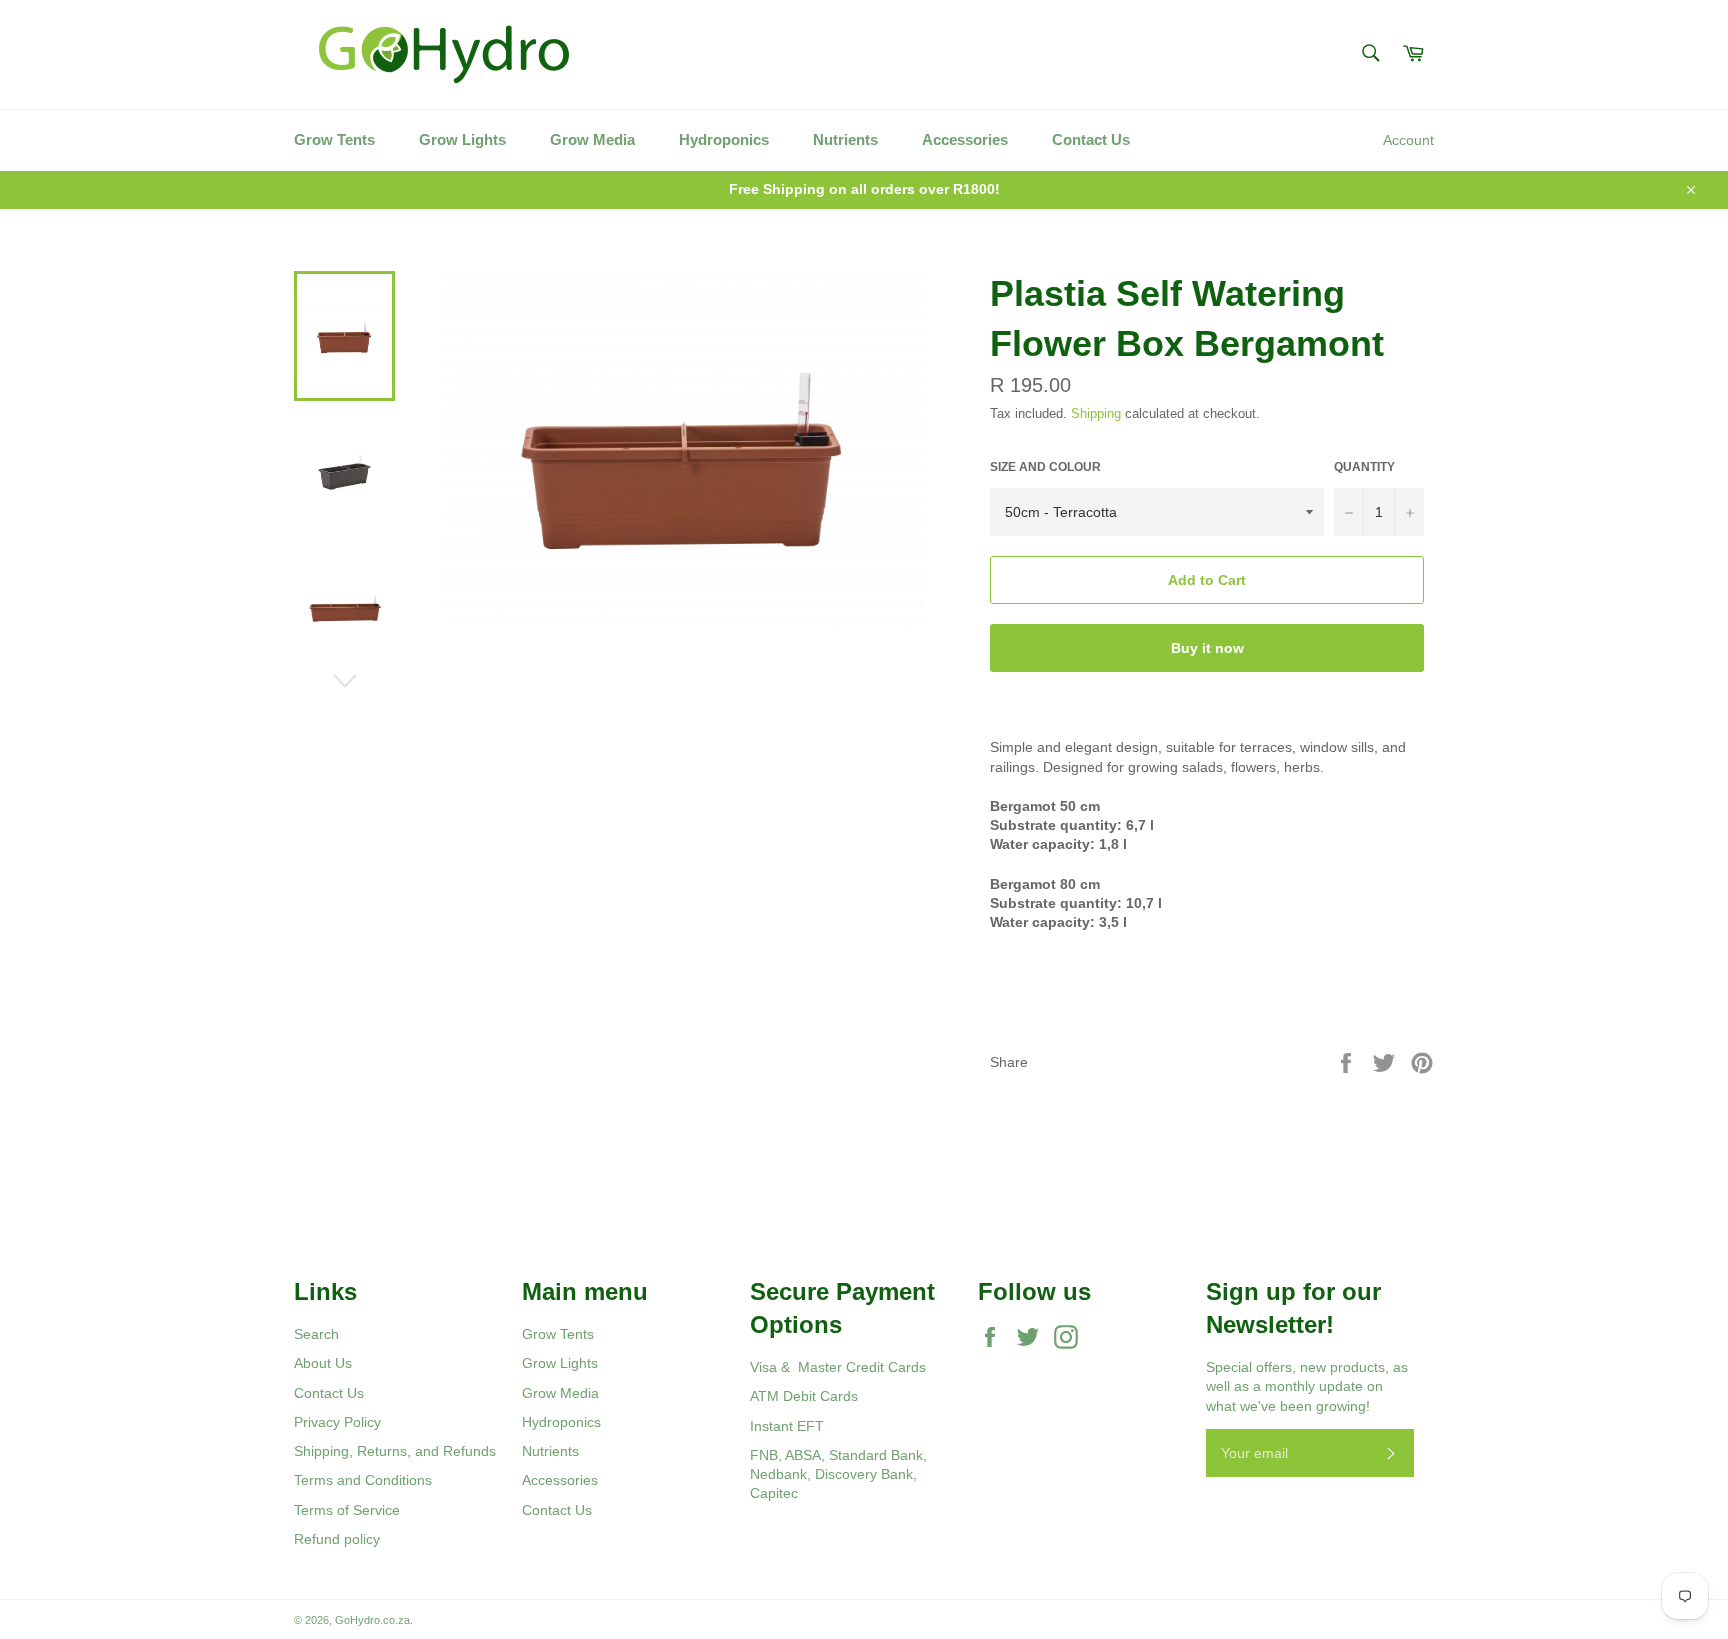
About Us (323, 1363)
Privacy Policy (337, 1422)
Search (316, 1334)
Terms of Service (347, 1510)
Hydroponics (724, 139)
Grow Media (592, 139)
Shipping (1096, 413)
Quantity (1364, 467)
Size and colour (1045, 467)
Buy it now (1207, 648)
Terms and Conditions (363, 1480)
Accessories (965, 139)
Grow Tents (334, 139)
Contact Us (1091, 139)
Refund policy (337, 1539)
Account (1408, 140)
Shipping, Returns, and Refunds (395, 1451)
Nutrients (845, 139)
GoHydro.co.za (372, 1620)
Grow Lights (462, 139)
